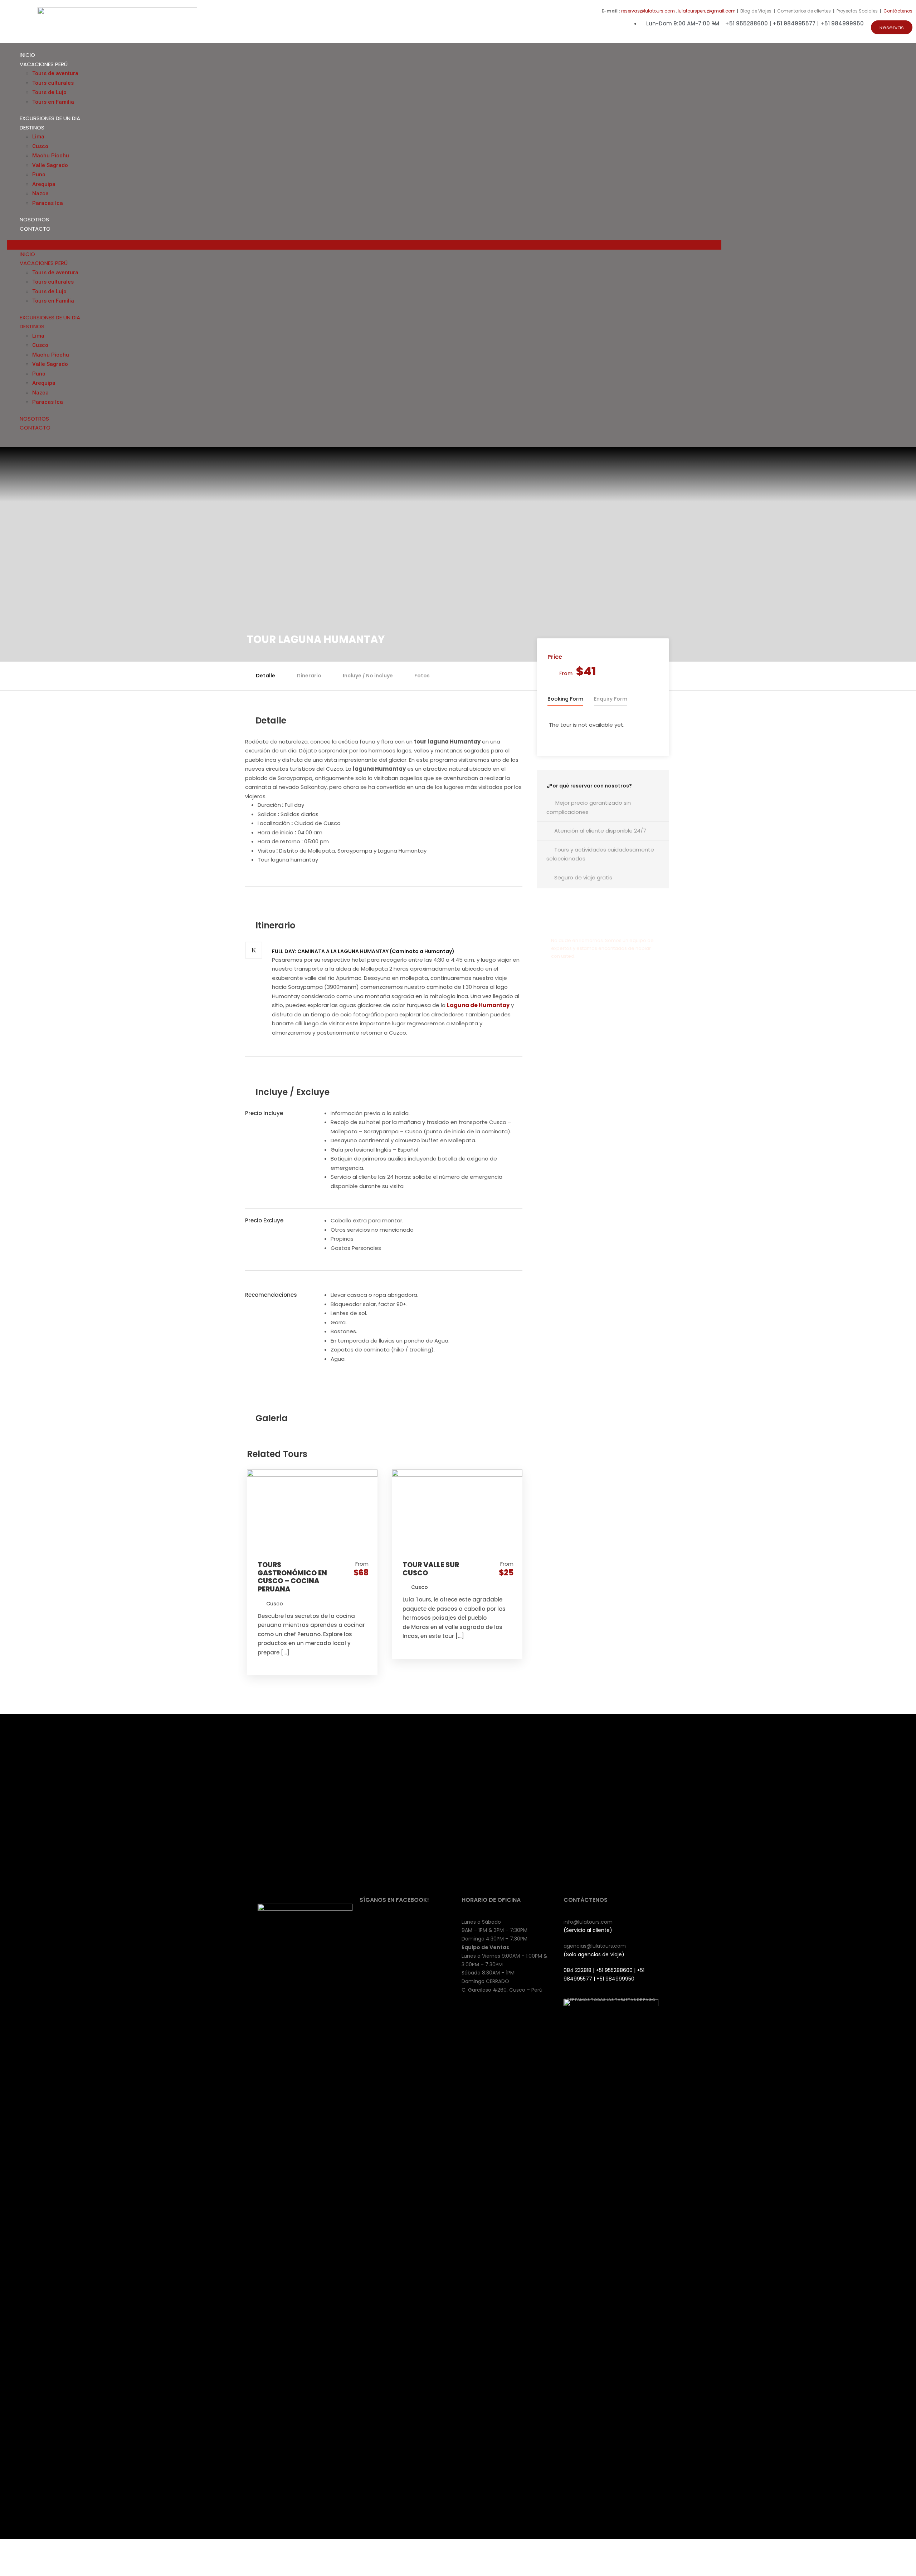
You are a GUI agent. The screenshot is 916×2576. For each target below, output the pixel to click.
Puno (39, 175)
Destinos (32, 127)
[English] (877, 244)
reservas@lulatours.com (648, 11)
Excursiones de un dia (50, 118)
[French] (884, 244)
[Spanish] (906, 244)
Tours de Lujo (49, 92)
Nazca (40, 193)
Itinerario (309, 676)
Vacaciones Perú (44, 64)
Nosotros (34, 219)
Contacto (35, 229)
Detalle (265, 676)
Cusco (40, 146)
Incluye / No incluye (368, 676)
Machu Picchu (51, 156)
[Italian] (891, 244)
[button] (892, 27)
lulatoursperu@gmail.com (707, 11)
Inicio (27, 55)
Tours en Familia (53, 102)
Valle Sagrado (50, 165)
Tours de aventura (55, 73)
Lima (38, 137)
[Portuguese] (898, 244)
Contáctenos (898, 11)
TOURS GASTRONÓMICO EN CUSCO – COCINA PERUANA (292, 1577)
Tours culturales (53, 83)
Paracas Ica (48, 203)
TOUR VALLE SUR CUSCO (431, 1569)
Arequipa (44, 184)
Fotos (422, 676)
